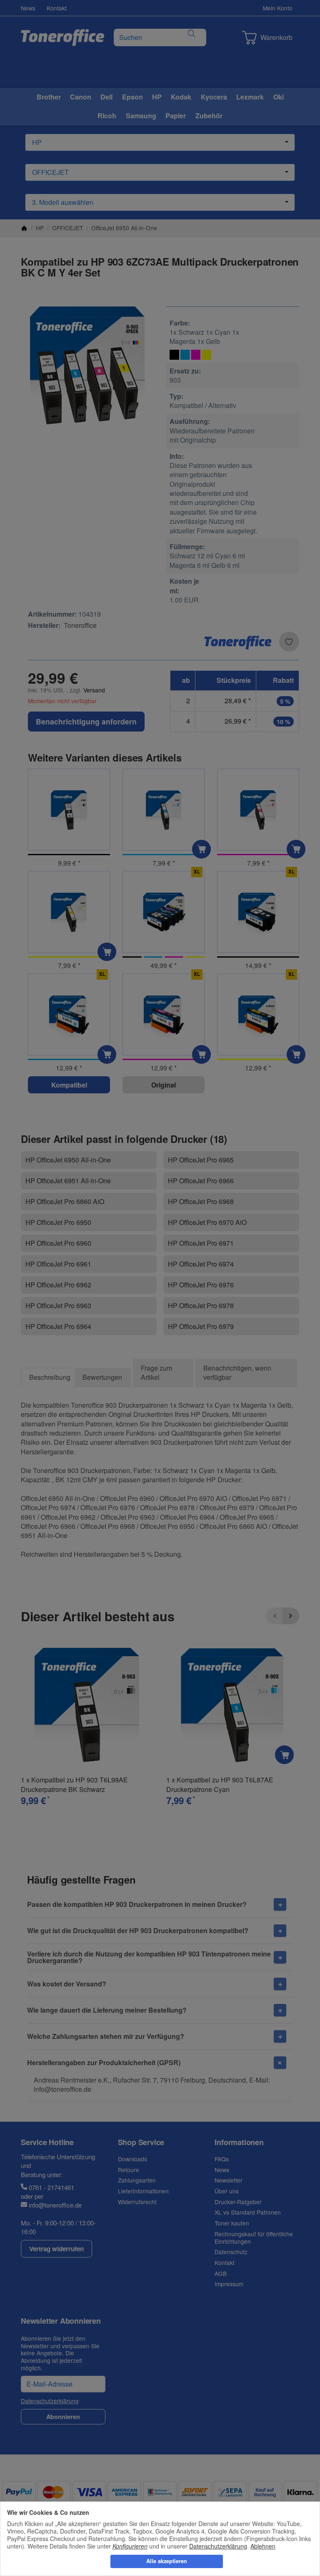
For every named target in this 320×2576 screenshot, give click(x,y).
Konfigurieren (130, 2546)
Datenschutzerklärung (218, 2546)
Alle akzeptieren (167, 2561)
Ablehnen (263, 2546)
